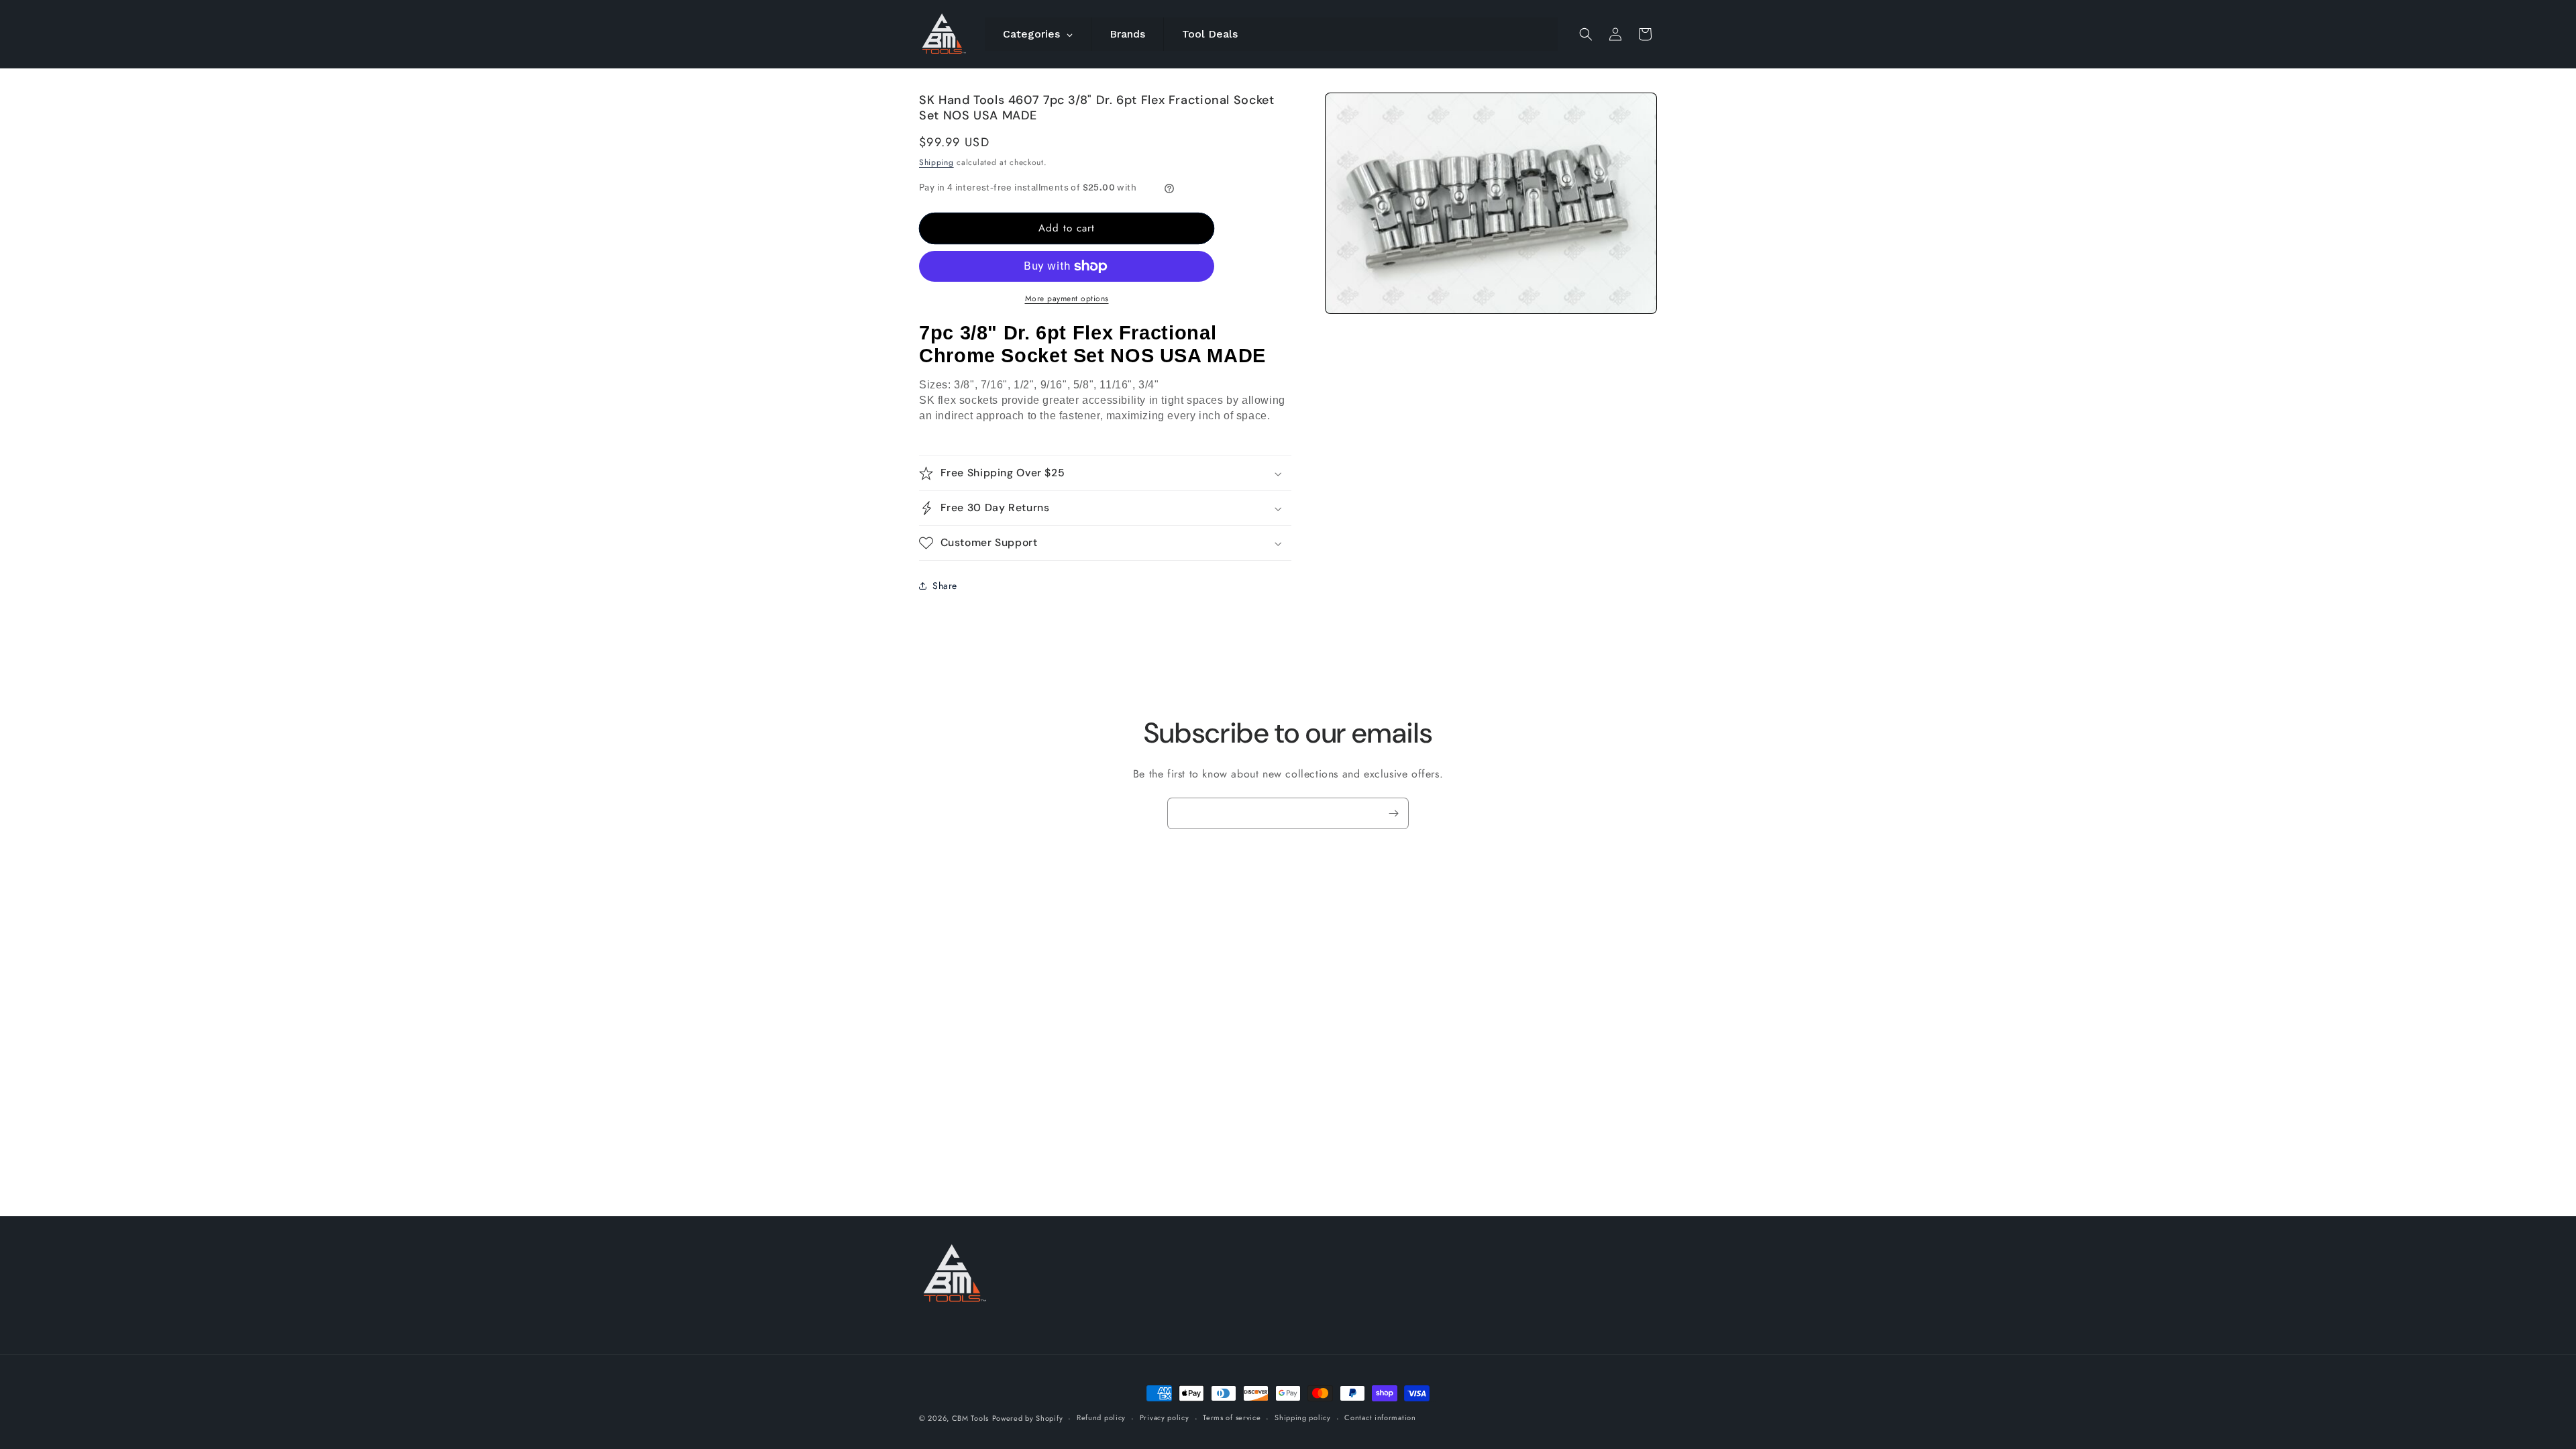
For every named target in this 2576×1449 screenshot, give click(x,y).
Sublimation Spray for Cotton (1426, 1402)
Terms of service (1232, 1417)
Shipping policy (1303, 1417)
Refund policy (1101, 1417)
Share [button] (945, 586)
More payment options (1067, 299)
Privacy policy (1165, 1417)
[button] (1586, 34)
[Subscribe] (1393, 813)
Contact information (1380, 1417)
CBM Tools (970, 1418)
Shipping (936, 162)
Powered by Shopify (1028, 1418)
